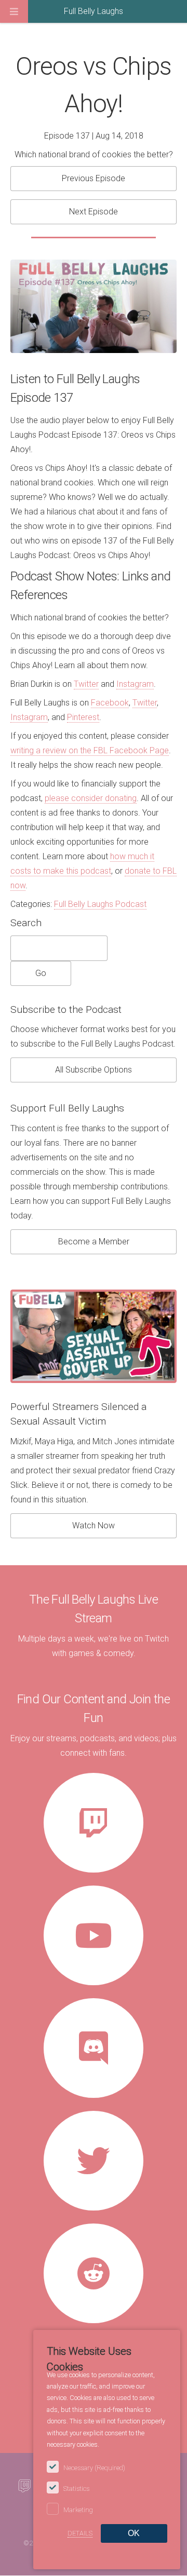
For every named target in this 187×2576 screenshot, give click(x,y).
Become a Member (94, 1242)
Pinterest (83, 717)
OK (134, 2533)
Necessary (94, 2468)
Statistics (76, 2489)
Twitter (86, 684)
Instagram (135, 684)
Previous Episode (94, 178)
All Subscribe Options (94, 1070)
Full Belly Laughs (94, 11)
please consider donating (91, 798)
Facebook (110, 703)
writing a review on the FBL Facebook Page (90, 750)
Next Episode (94, 212)
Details (80, 2533)
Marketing (78, 2510)
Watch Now (94, 1526)
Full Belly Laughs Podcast (100, 904)
